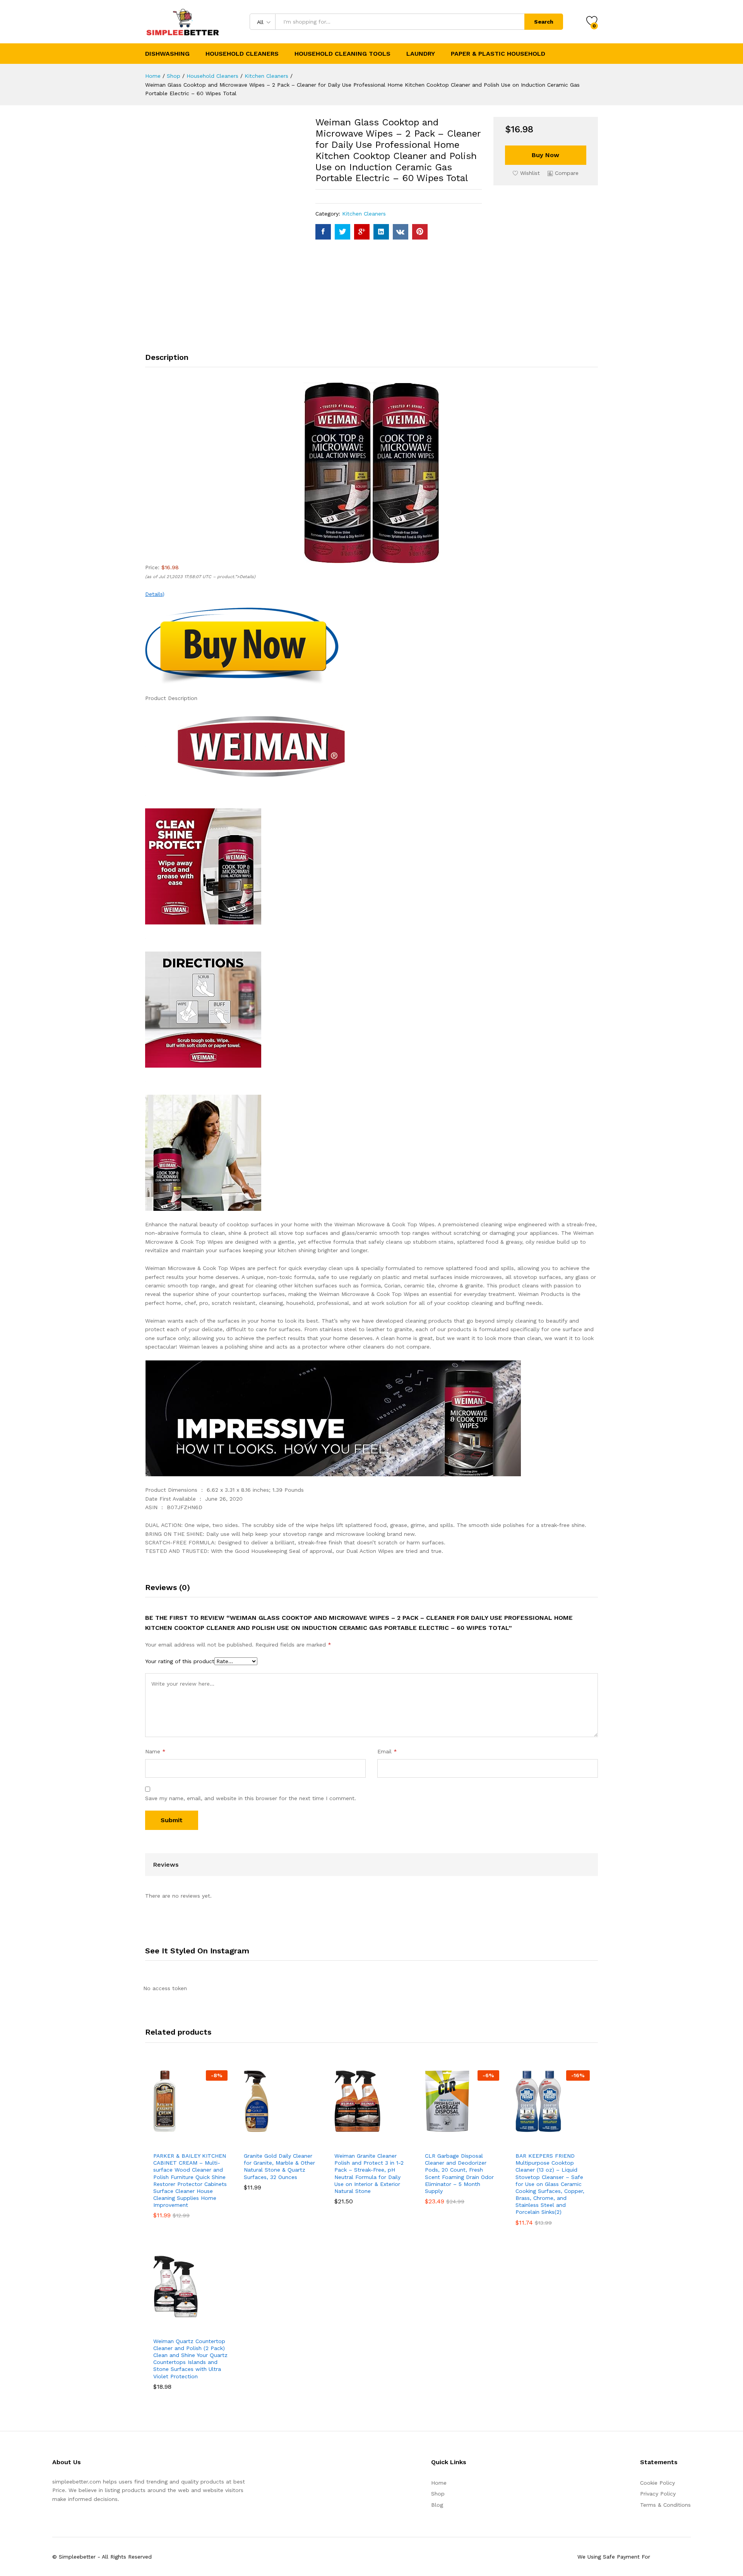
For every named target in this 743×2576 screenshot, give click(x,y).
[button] (563, 173)
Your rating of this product (180, 1661)
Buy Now (545, 155)
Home (439, 2483)
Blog (437, 2505)
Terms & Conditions (665, 2505)
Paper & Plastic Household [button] (498, 54)
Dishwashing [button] (167, 54)
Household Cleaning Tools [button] (342, 54)
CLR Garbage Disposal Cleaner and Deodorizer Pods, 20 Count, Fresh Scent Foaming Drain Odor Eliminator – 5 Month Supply (459, 2173)
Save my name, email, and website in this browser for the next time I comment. (251, 1798)
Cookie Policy (657, 2483)
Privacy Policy (658, 2494)
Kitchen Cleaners (364, 214)
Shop (438, 2494)
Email (387, 1751)
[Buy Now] (162, 2139)
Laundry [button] (421, 54)
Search (544, 22)
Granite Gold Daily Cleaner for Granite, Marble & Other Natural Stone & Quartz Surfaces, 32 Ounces (279, 2166)
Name (155, 1751)
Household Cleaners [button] (242, 54)
